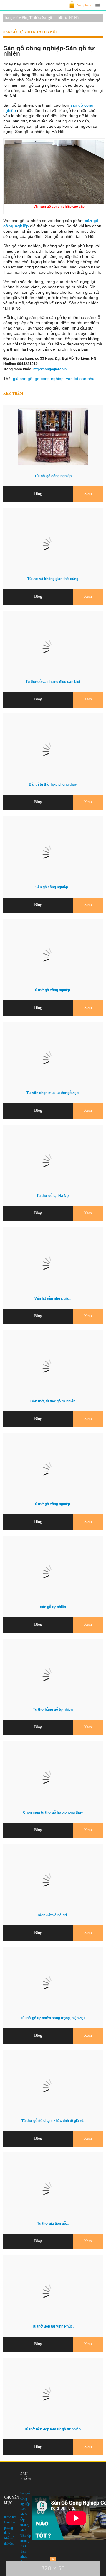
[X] (53, 2559)
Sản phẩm (84, 5)
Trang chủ (11, 18)
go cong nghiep (49, 379)
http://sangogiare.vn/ (50, 369)
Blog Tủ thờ (30, 18)
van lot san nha (80, 379)
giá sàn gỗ (23, 379)
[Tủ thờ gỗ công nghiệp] (53, 463)
